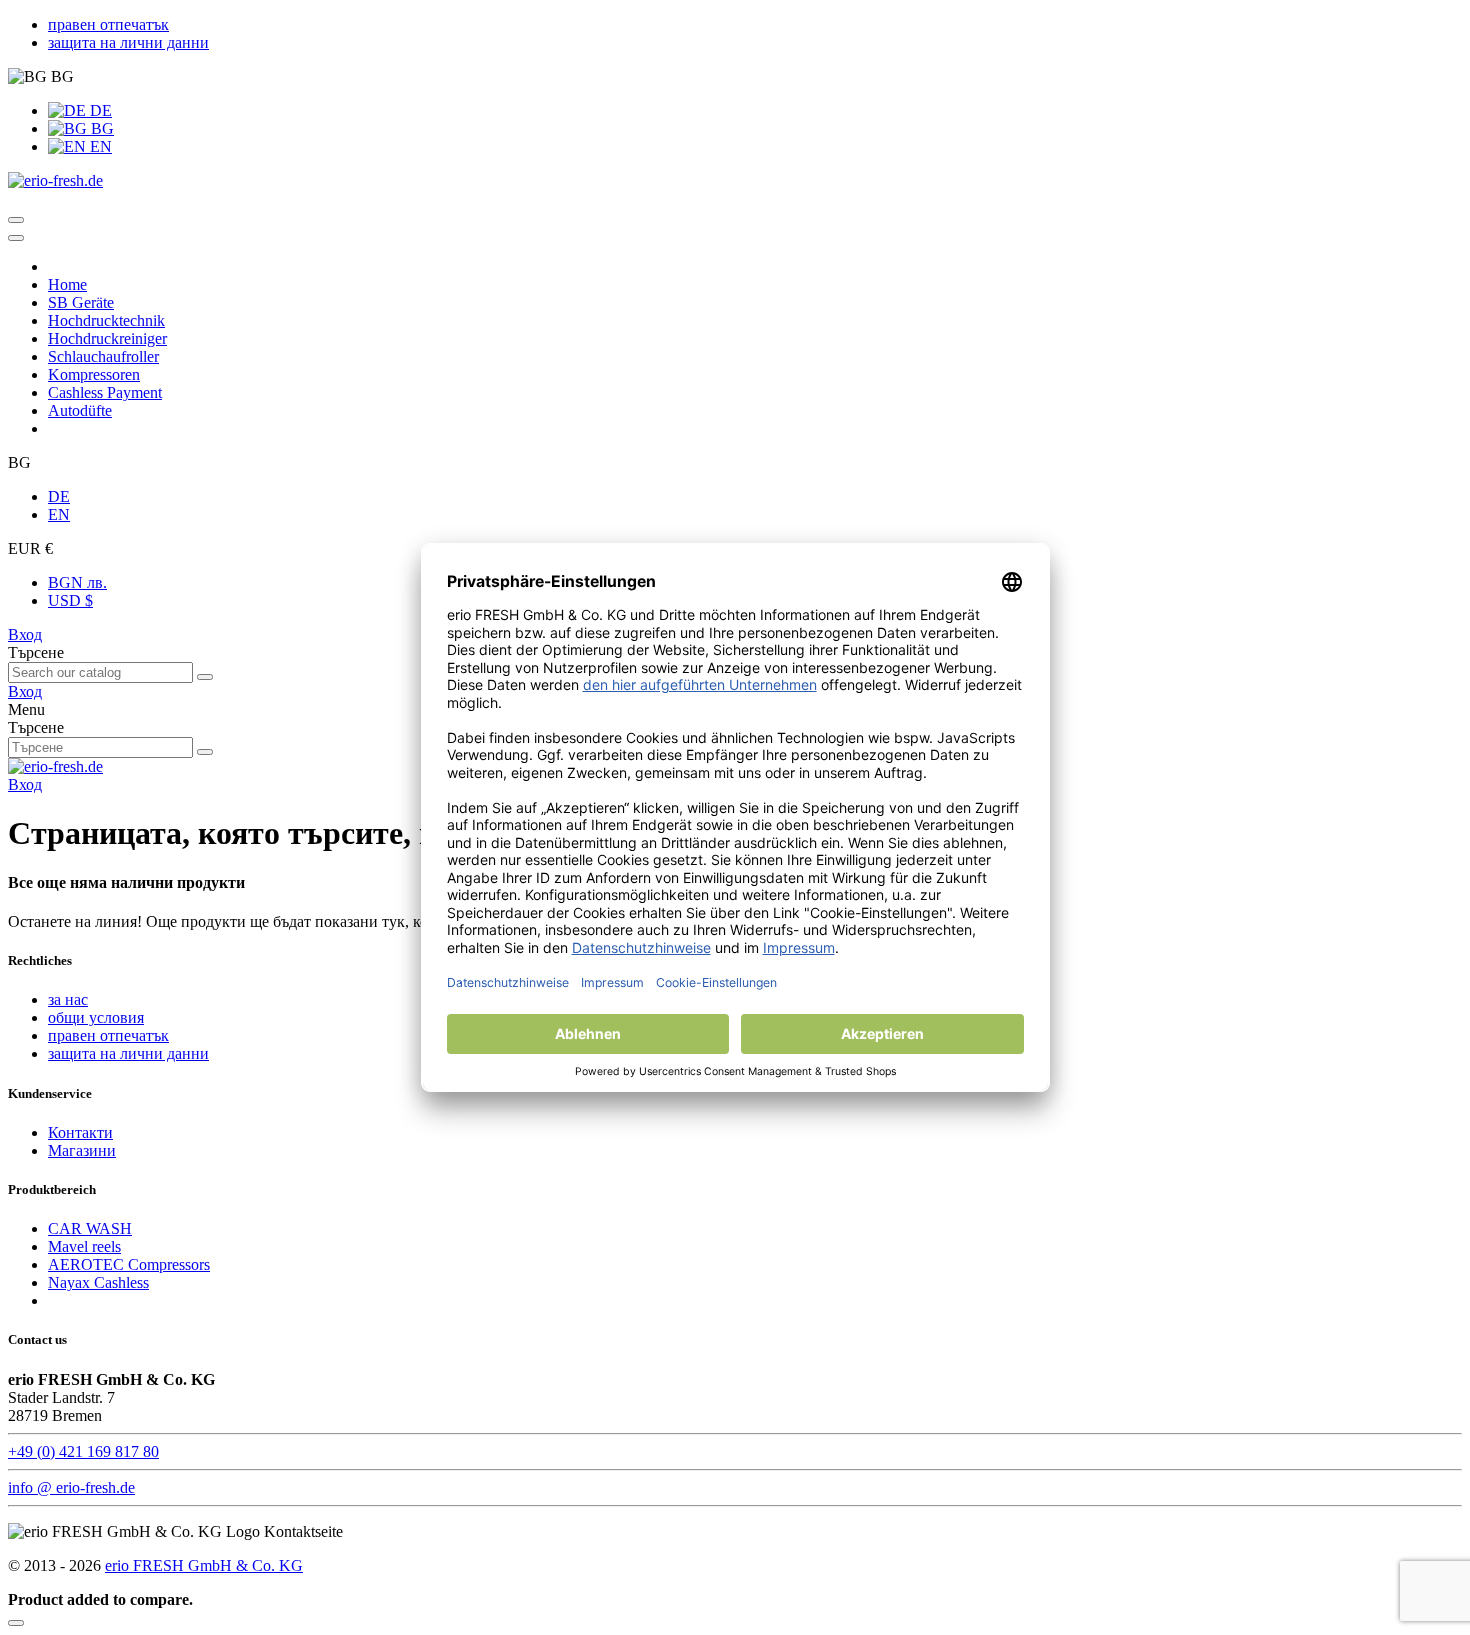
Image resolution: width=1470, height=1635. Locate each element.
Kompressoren (94, 374)
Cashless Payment (105, 392)
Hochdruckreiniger (107, 338)
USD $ (70, 600)
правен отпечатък (108, 24)
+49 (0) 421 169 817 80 (83, 1451)
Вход (25, 634)
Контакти (80, 1132)
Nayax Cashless (98, 1282)
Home (67, 284)
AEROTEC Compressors (129, 1264)
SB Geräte (81, 302)
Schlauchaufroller (103, 356)
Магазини (82, 1150)
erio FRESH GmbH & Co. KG (204, 1565)
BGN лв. (77, 582)
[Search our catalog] (205, 677)
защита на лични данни (128, 42)
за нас (68, 999)
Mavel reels (84, 1246)
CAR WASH (90, 1228)
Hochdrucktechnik (106, 320)
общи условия (96, 1017)
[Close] (16, 238)
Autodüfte (80, 410)
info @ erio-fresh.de (71, 1487)
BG (100, 128)
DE (99, 110)
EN (99, 146)
